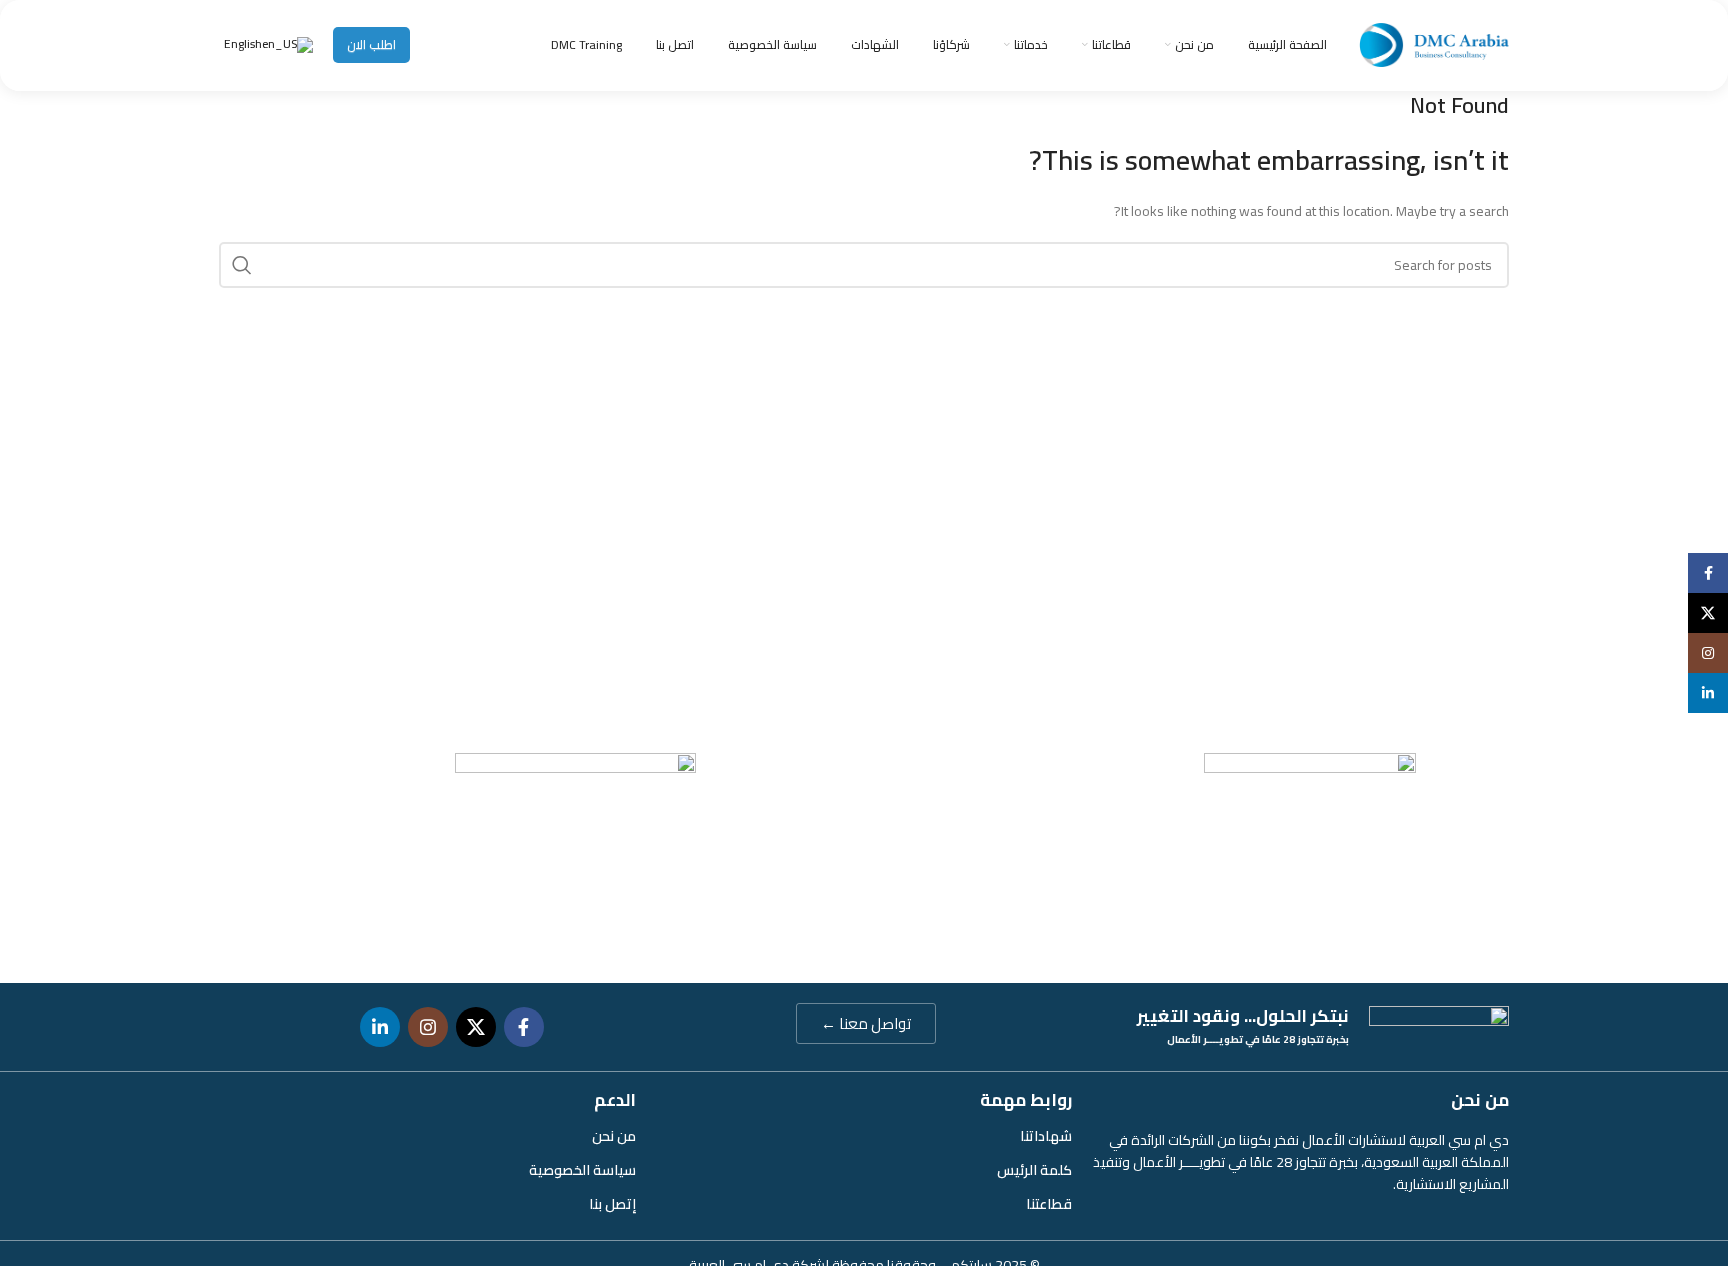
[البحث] (242, 265)
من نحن (614, 1136)
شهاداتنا (1046, 1136)
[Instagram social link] (428, 1027)
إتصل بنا (612, 1204)
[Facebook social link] (524, 1027)
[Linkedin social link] (380, 1027)
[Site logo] (1434, 44)
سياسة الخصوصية (582, 1170)
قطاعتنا (1049, 1204)
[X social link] (476, 1027)
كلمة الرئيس (1034, 1170)
